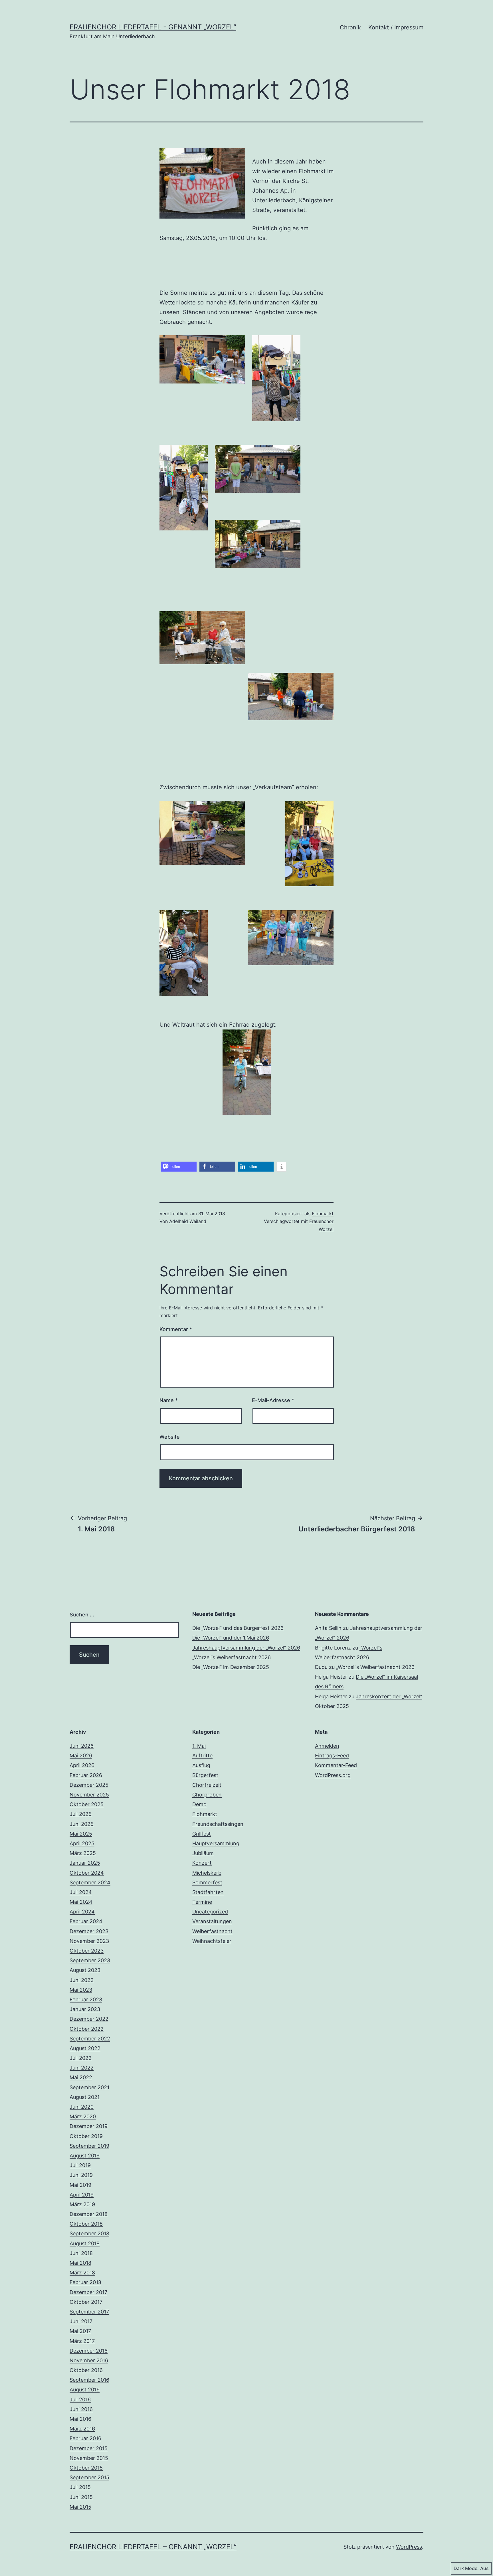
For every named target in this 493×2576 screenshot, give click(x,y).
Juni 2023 (82, 1980)
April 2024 (82, 1912)
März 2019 (82, 2204)
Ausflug (201, 1765)
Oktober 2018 (86, 2224)
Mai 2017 (80, 2331)
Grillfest (202, 1834)
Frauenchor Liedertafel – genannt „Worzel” (153, 2547)
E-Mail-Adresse (273, 1400)
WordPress (409, 2547)
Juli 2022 (81, 2058)
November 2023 (89, 1941)
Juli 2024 (81, 1892)
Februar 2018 (85, 2282)
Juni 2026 (82, 1746)
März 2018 (82, 2273)
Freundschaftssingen (218, 1824)
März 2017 (82, 2341)
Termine (202, 1902)
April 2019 (82, 2195)
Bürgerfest (205, 1775)
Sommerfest (207, 1882)
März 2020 (83, 2116)
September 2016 (89, 2380)
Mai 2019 (80, 2185)
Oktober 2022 (87, 2029)
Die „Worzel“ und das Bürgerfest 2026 (238, 1628)
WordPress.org (333, 1775)
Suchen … (82, 1615)
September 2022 (90, 2039)
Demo (199, 1804)
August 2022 (85, 2048)
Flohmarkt (323, 1214)
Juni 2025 (82, 1824)
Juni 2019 (81, 2175)
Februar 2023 (86, 1999)
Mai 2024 (81, 1902)
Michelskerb (207, 1873)
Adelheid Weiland (188, 1221)
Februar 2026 (86, 1775)
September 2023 (90, 1960)
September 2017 (89, 2312)
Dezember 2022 (89, 2019)
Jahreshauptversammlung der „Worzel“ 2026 (246, 1648)
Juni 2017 (81, 2321)
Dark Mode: (466, 2568)
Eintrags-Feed (332, 1756)
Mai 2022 (81, 2077)
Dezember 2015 (89, 2448)
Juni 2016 (81, 2409)
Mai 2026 (81, 1756)
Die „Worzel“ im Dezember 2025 (231, 1667)
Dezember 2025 (89, 1785)
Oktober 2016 (86, 2370)
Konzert (202, 1863)
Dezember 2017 (88, 2292)
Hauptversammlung (216, 1843)
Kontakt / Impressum (396, 27)
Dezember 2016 (89, 2351)
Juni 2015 (81, 2497)
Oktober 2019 (86, 2136)
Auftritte (202, 1756)
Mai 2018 (80, 2263)
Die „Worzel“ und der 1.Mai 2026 (231, 1638)
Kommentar (176, 1329)
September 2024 (90, 1882)
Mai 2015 (80, 2507)
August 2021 (85, 2097)
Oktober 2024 (87, 1873)
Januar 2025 (85, 1863)
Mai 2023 (81, 1990)
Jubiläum (203, 1853)
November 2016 (89, 2360)
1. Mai (199, 1746)
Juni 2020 (82, 2107)
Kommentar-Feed (336, 1765)
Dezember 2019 (89, 2126)
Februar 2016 (85, 2438)
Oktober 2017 (86, 2302)
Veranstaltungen (212, 1921)
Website (170, 1437)
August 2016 (85, 2390)
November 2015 (89, 2458)
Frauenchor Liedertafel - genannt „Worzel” (153, 27)
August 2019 (85, 2156)
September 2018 (89, 2233)
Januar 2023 (85, 2009)
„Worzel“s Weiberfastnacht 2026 (232, 1657)
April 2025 (82, 1843)
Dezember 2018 (89, 2214)
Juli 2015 (80, 2487)
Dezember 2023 (89, 1931)
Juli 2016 (80, 2400)
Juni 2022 (82, 2068)
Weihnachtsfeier (212, 1941)
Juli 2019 (80, 2165)
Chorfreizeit (207, 1785)
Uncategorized (210, 1912)
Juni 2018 (81, 2253)
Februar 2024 (86, 1921)
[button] (179, 1167)
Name (169, 1400)
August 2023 (85, 1970)
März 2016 (82, 2429)
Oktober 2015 (86, 2468)
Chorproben (207, 1795)
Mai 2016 (80, 2419)
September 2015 (89, 2477)
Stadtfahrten (208, 1892)
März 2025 (83, 1853)
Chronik (350, 27)
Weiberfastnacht (212, 1931)
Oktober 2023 (87, 1951)
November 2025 (89, 1795)
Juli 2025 (81, 1814)
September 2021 (89, 2087)
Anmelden (327, 1746)
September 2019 (89, 2146)
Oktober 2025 (87, 1804)
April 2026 (82, 1765)
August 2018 (85, 2243)
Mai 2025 (81, 1834)
